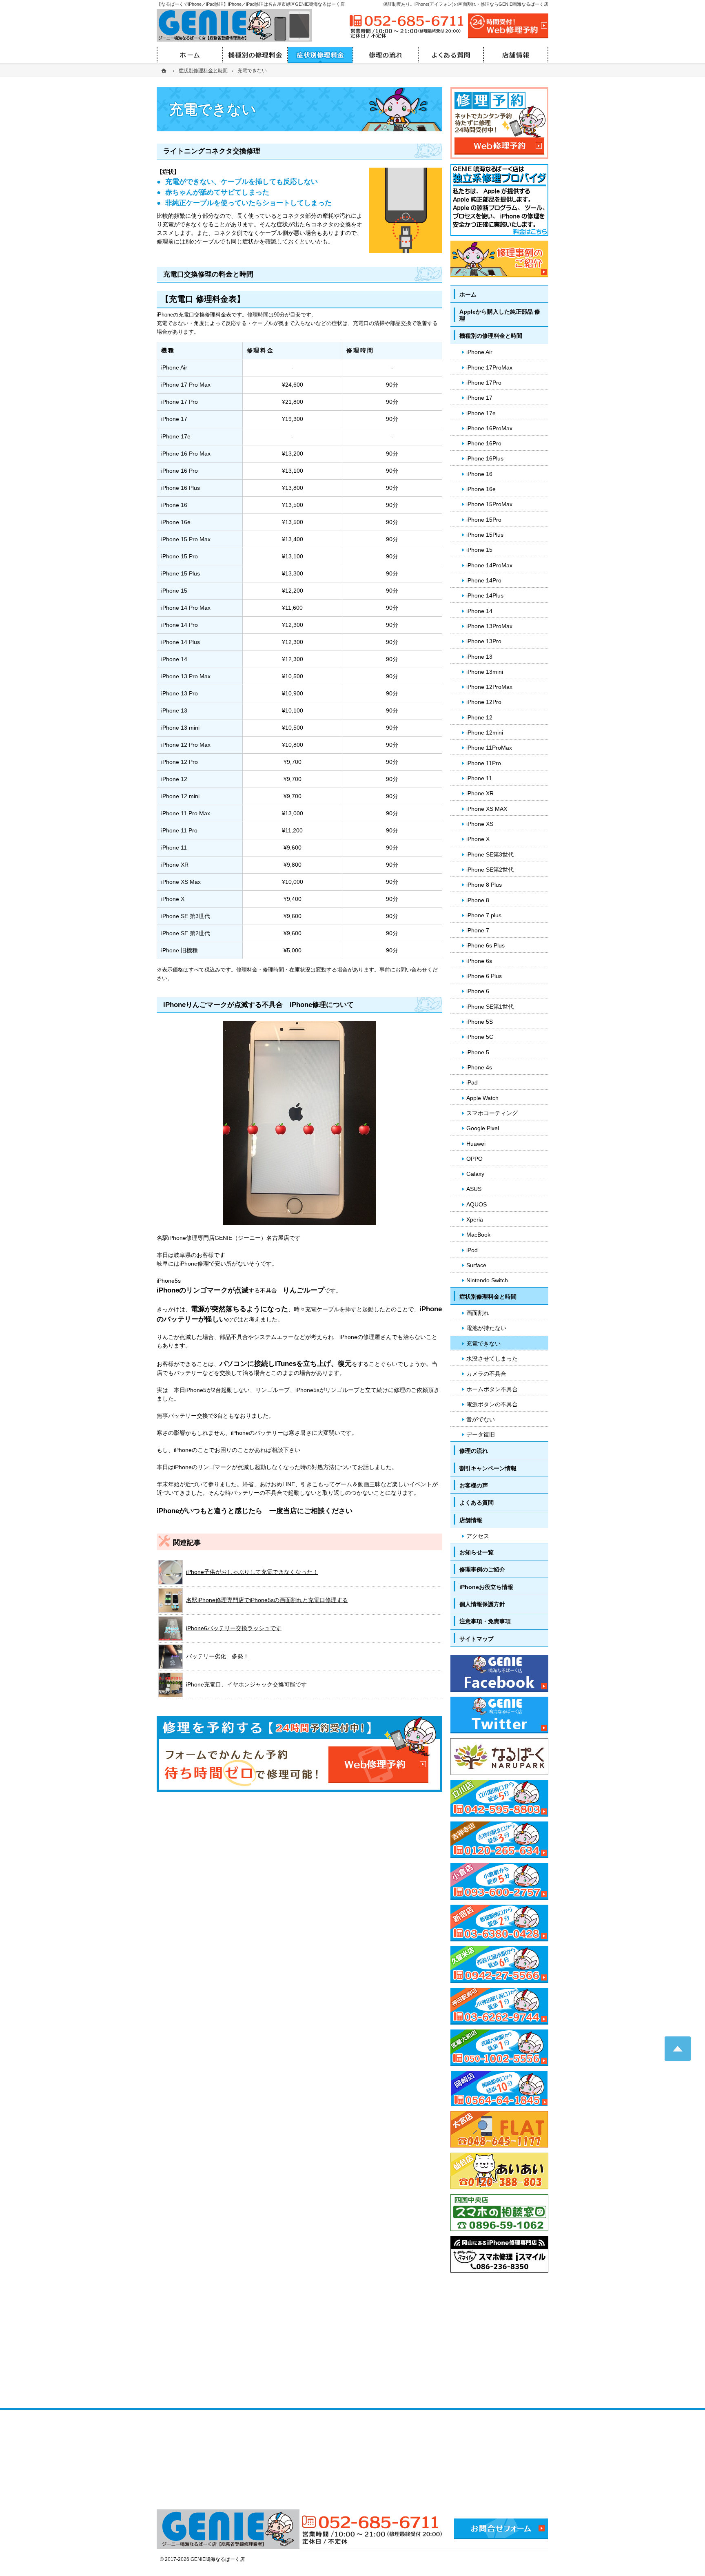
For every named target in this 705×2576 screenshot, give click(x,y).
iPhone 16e (481, 489)
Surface (476, 1265)
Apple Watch (482, 1098)
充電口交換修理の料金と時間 (208, 274)
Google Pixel (483, 1128)
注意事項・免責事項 (485, 1621)
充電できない (483, 1343)
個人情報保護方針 (482, 1604)
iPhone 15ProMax (489, 504)
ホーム (468, 294)
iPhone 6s (479, 961)
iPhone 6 (478, 991)
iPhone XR (480, 793)
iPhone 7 (478, 930)
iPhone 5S (480, 1022)
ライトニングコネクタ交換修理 (212, 151)
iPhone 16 (479, 474)
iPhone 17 (479, 398)
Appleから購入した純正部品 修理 (500, 315)
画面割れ (478, 1313)
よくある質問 (477, 1503)
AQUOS (477, 1204)
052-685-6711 (407, 21)
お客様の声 (474, 1485)
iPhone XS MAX (487, 809)
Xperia (475, 1219)
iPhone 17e (481, 413)
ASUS (474, 1189)
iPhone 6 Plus (484, 976)
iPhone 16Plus (485, 458)
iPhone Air (479, 352)
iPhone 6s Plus (486, 945)
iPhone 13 (479, 657)
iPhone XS (480, 824)
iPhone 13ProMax (489, 626)
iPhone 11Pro (484, 763)
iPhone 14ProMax (489, 565)
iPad (472, 1082)
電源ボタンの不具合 (492, 1404)
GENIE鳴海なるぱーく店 (218, 2559)
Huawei (476, 1144)
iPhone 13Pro (484, 641)
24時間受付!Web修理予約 (508, 26)
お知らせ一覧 (477, 1552)
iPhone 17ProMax (489, 367)
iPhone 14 (479, 611)
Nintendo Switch (487, 1280)
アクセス (478, 1536)
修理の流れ (474, 1451)
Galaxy (475, 1174)
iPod (472, 1250)
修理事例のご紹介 (482, 1569)
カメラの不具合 (486, 1374)
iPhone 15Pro (484, 520)
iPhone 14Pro (484, 580)
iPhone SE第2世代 (490, 870)
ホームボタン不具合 (492, 1389)
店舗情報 (471, 1520)
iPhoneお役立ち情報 (486, 1587)
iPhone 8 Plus (484, 885)
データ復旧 (481, 1434)
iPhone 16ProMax (489, 428)
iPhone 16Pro (484, 443)
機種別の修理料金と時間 (491, 336)
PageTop (678, 2049)
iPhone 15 (479, 550)
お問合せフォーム (501, 2529)
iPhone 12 (479, 717)
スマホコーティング (492, 1113)
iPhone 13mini (485, 672)
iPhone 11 (479, 778)
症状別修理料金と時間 (488, 1297)
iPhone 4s (479, 1067)
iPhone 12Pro (484, 702)
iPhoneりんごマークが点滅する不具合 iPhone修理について (258, 1005)
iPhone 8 (478, 900)
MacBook (478, 1235)
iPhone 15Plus (485, 535)
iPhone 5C (480, 1037)
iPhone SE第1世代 (490, 1007)
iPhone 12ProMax (489, 687)
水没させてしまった (492, 1359)
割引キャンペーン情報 (488, 1468)
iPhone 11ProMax (489, 748)
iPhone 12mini (485, 733)
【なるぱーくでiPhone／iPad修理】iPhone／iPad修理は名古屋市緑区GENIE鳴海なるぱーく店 (251, 4)
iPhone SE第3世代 (490, 854)
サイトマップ (477, 1639)
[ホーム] (165, 71)
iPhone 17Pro (484, 383)
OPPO (474, 1159)
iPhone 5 (478, 1052)
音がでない (481, 1419)
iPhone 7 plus (484, 915)
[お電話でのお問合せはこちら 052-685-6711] (371, 2529)
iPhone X (478, 839)
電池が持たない (486, 1328)
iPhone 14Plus (485, 595)
